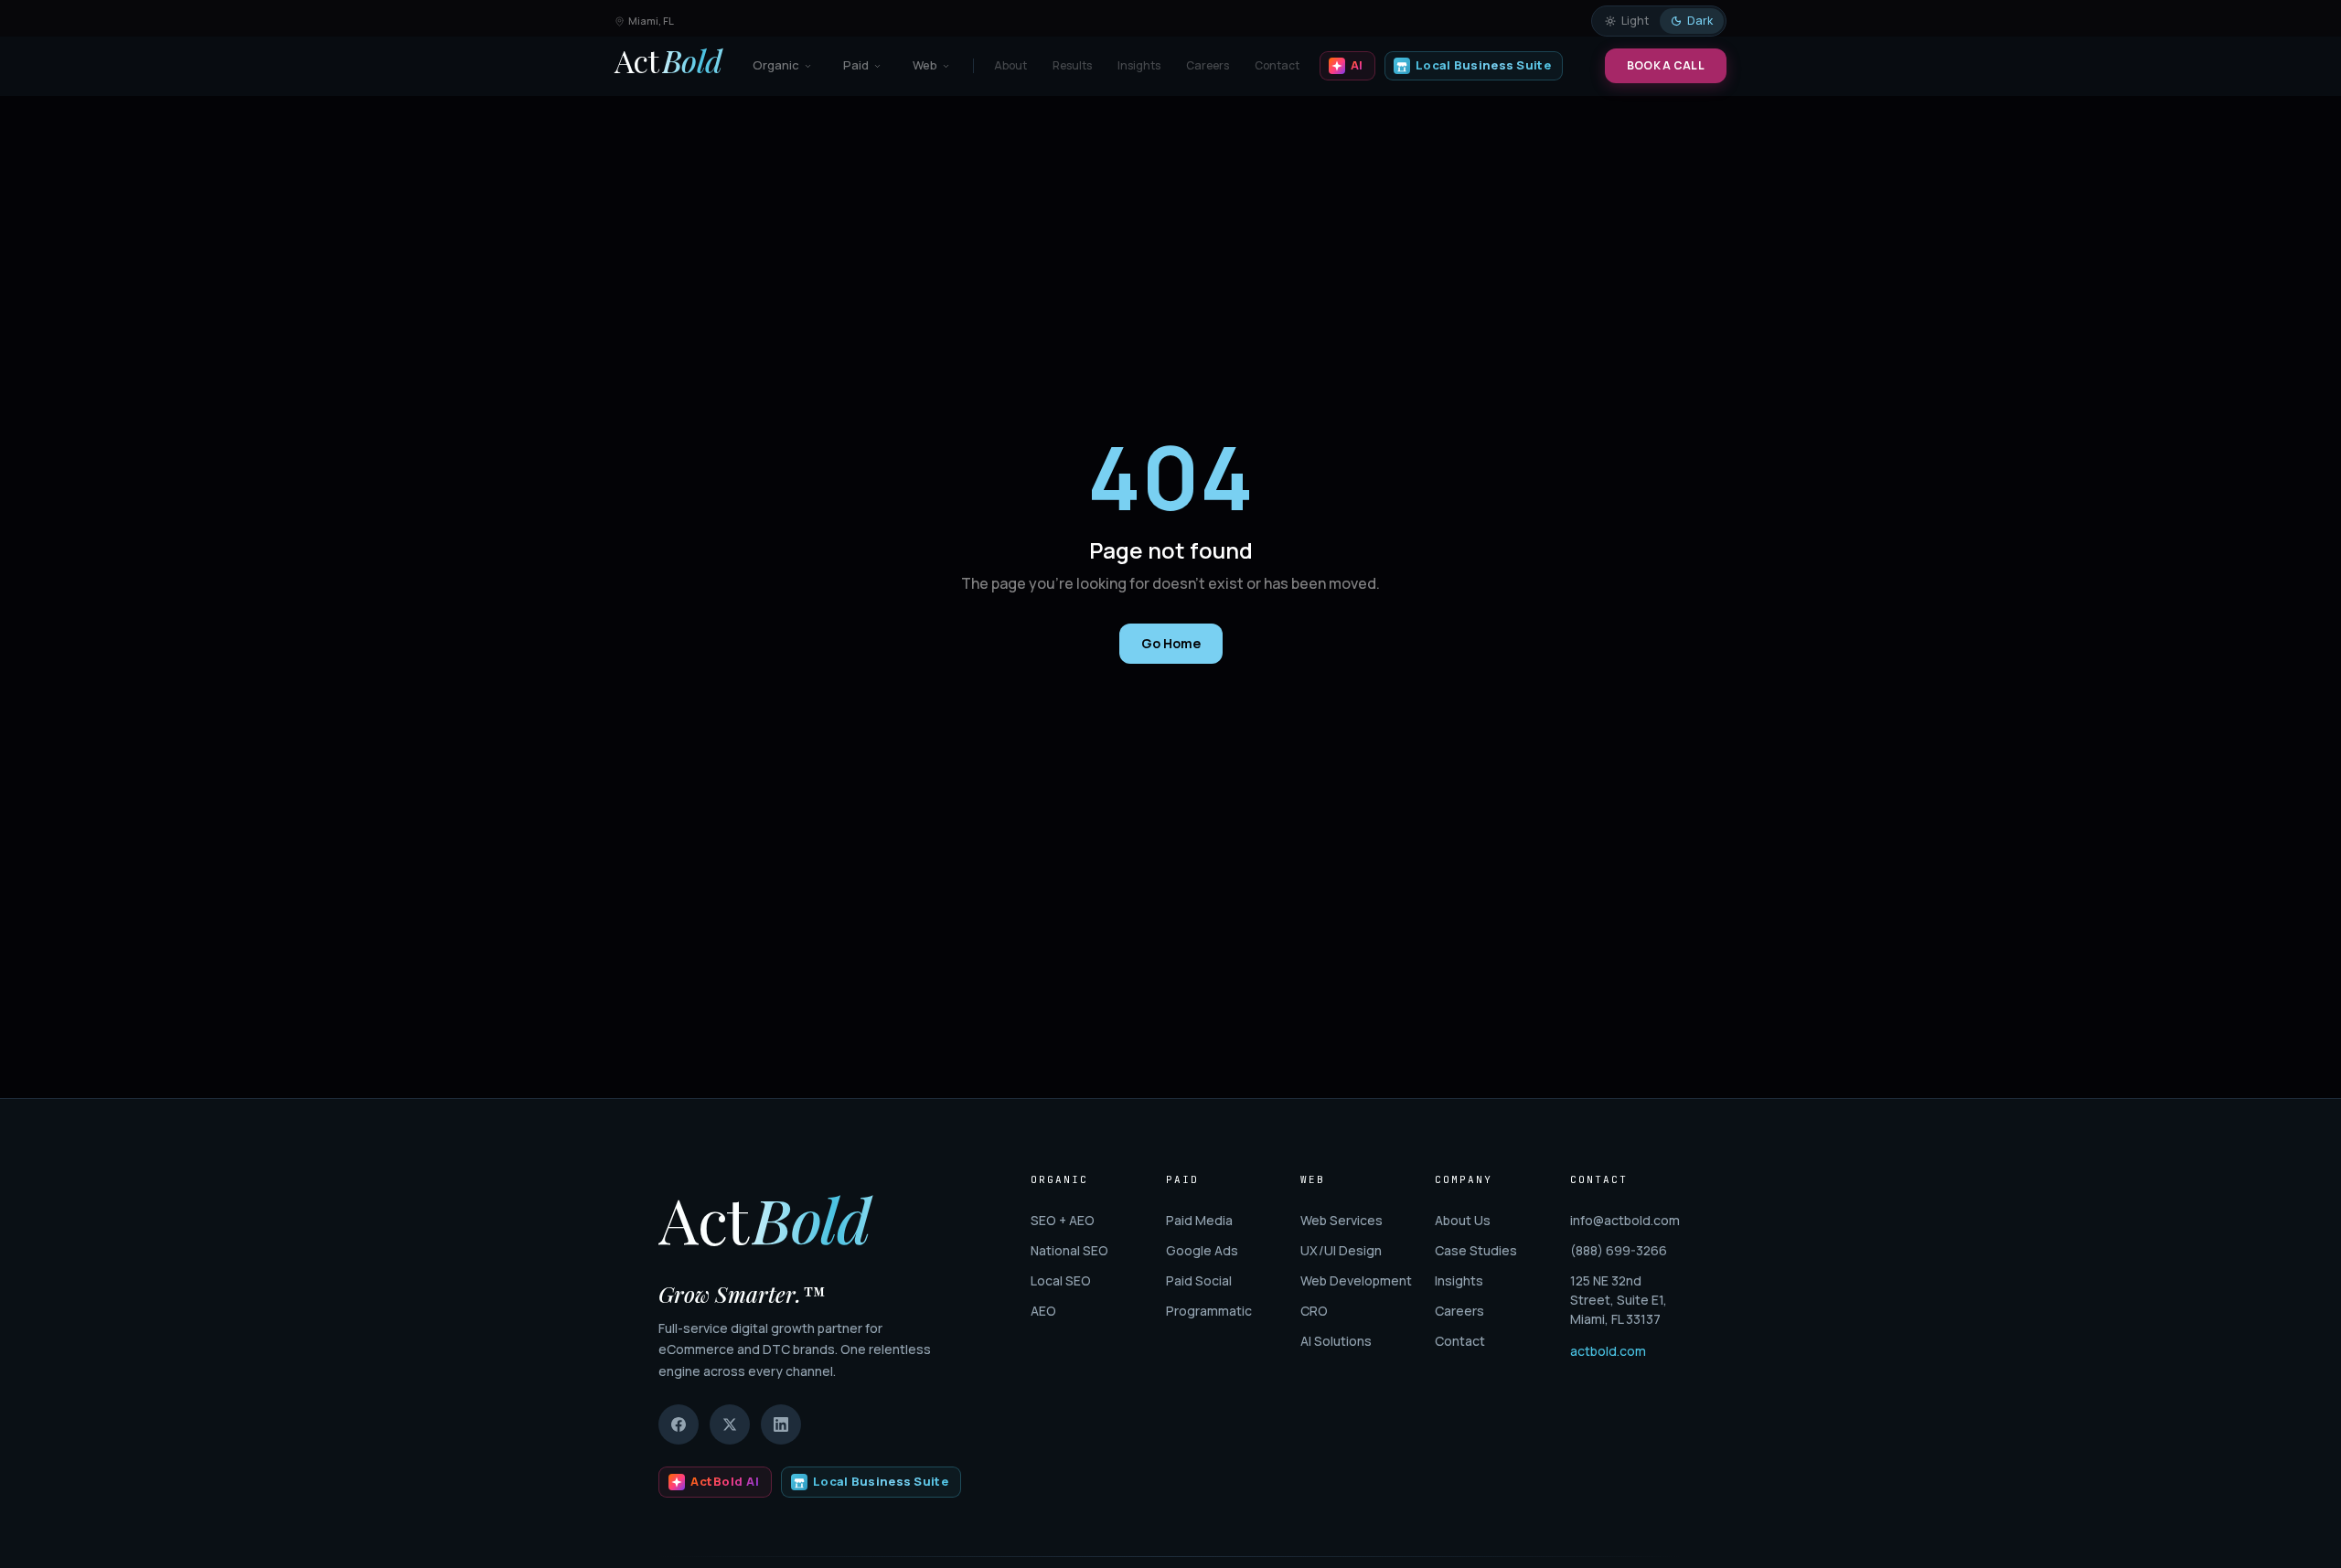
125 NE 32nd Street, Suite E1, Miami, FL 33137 (1619, 1300)
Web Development (1356, 1280)
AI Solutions (1336, 1341)
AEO (1043, 1311)
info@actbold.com (1625, 1220)
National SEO (1069, 1250)
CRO (1314, 1311)
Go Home (1171, 643)
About (1010, 65)
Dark (1700, 21)
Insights (1139, 65)
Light (1635, 21)
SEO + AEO (1063, 1220)
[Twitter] (730, 1424)
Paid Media (1199, 1220)
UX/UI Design (1341, 1250)
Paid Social (1199, 1280)
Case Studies (1476, 1250)
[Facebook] (679, 1424)
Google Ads (1202, 1250)
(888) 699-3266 (1619, 1250)
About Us (1463, 1220)
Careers (1208, 65)
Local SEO (1061, 1280)
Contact (1277, 65)
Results (1072, 65)
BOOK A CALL (1666, 65)
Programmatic (1209, 1311)
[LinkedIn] (781, 1424)
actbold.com (1608, 1351)
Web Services (1342, 1220)
